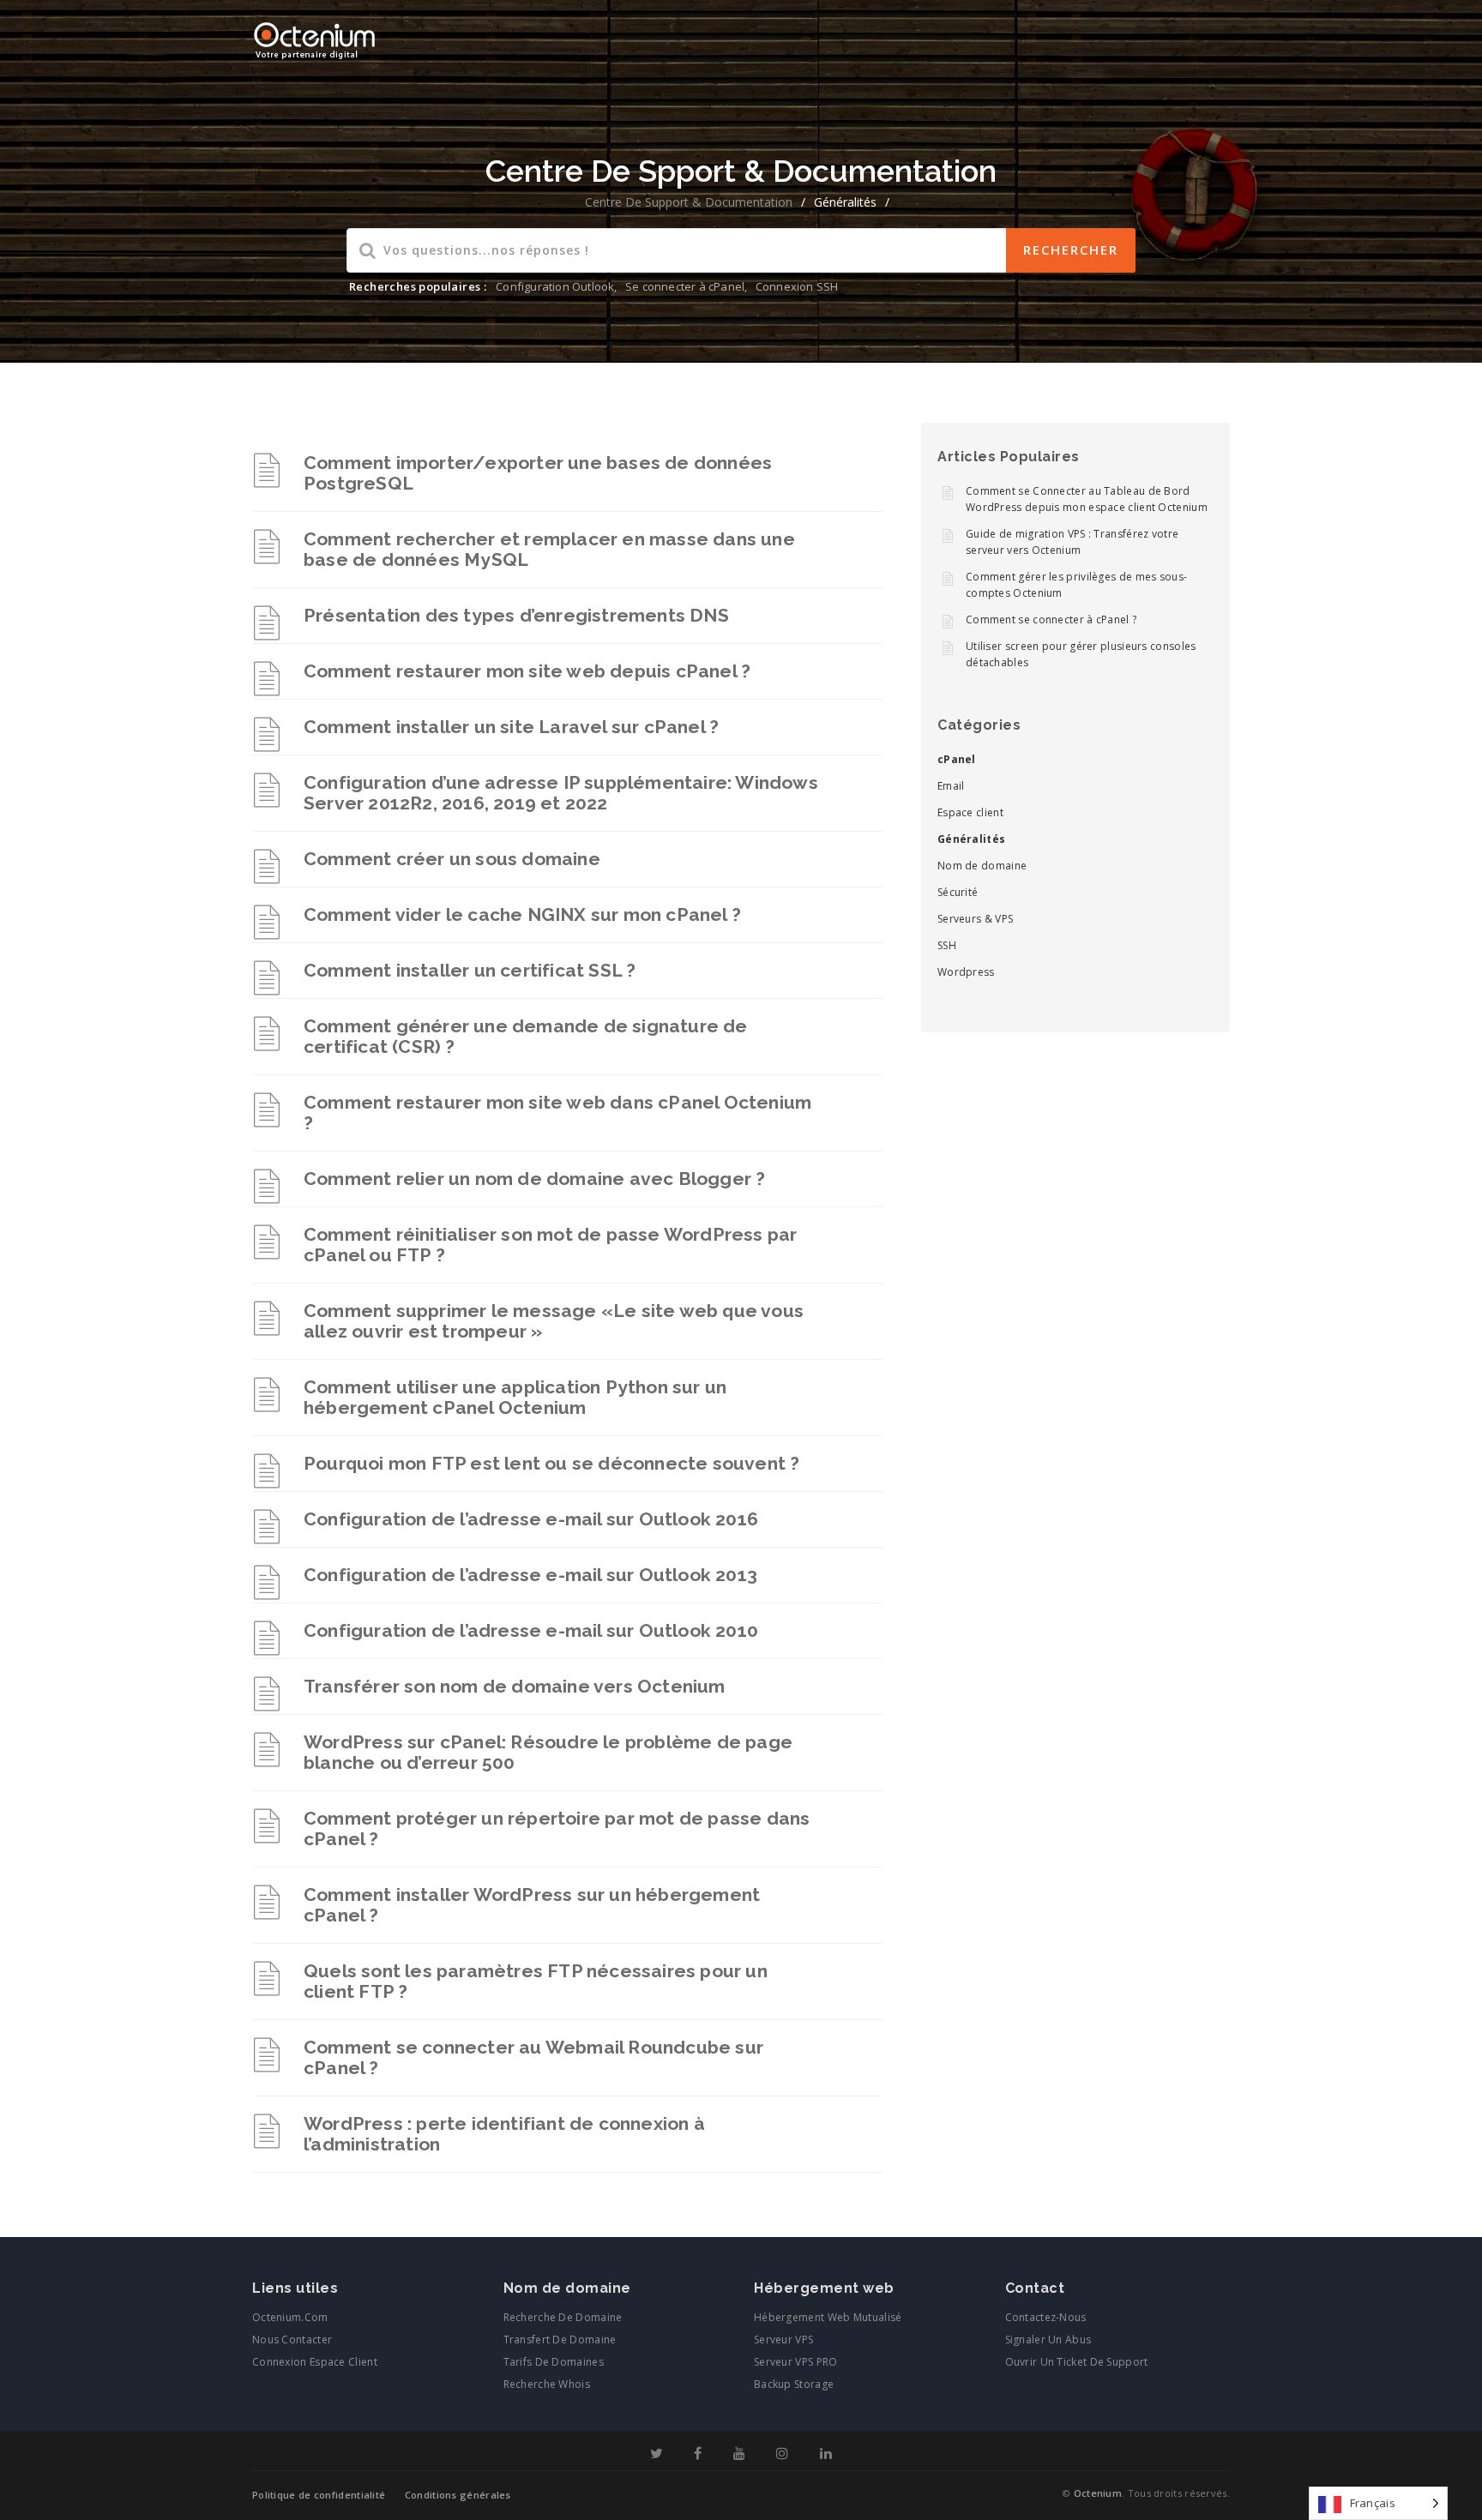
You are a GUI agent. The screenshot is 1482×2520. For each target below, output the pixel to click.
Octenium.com (290, 2317)
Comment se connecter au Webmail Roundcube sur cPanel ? (533, 2057)
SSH (947, 945)
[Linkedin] (826, 2454)
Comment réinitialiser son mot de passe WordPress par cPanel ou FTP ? (550, 1245)
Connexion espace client (315, 2362)
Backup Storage (794, 2384)
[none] (1378, 2503)
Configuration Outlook (555, 286)
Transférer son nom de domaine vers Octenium (515, 1686)
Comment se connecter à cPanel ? (1051, 619)
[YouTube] (739, 2454)
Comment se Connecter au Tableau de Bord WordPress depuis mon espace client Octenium (1087, 499)
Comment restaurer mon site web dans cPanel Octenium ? (557, 1113)
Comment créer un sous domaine (452, 859)
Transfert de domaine (560, 2340)
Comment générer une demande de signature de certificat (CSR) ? (526, 1036)
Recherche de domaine (563, 2317)
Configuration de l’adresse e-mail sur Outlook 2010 (531, 1630)
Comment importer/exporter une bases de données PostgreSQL (538, 473)
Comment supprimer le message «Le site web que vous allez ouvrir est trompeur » (554, 1321)
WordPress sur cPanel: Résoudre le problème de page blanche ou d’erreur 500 (548, 1752)
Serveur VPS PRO (796, 2362)
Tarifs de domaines (554, 2362)
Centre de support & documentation (689, 202)
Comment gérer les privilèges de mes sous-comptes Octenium (1076, 585)
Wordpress (966, 972)
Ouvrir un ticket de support (1077, 2362)
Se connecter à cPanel (685, 286)
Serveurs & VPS (975, 919)
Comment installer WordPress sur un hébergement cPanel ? (532, 1905)
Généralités (971, 839)
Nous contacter (292, 2340)
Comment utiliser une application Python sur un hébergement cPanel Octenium (515, 1397)
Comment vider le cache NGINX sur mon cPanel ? (522, 914)
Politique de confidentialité (319, 2495)
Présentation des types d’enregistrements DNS (516, 615)
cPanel (957, 759)
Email (951, 786)
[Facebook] (698, 2454)
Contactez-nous (1046, 2317)
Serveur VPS (783, 2340)
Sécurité (958, 892)
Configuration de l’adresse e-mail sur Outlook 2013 (530, 1575)
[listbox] (1378, 2503)
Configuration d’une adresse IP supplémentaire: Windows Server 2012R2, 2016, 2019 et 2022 (561, 793)
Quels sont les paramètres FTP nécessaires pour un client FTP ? (536, 1981)
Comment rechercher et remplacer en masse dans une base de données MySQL (549, 549)
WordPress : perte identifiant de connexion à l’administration (504, 2134)
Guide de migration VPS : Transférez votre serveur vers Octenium (1072, 542)
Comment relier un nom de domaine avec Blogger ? (534, 1179)
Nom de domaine (982, 866)
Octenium (1098, 2493)
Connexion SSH (797, 286)
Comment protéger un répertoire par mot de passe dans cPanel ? (557, 1828)
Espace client (970, 812)
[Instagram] (782, 2454)
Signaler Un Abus (1048, 2340)
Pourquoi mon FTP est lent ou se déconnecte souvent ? (551, 1463)
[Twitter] (657, 2454)
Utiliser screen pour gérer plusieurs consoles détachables (1081, 654)
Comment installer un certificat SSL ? (470, 970)
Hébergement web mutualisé (828, 2317)
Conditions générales (458, 2495)
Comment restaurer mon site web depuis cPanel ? (527, 671)
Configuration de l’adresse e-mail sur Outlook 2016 (531, 1519)
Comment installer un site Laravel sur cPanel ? (511, 727)
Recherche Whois (547, 2384)
